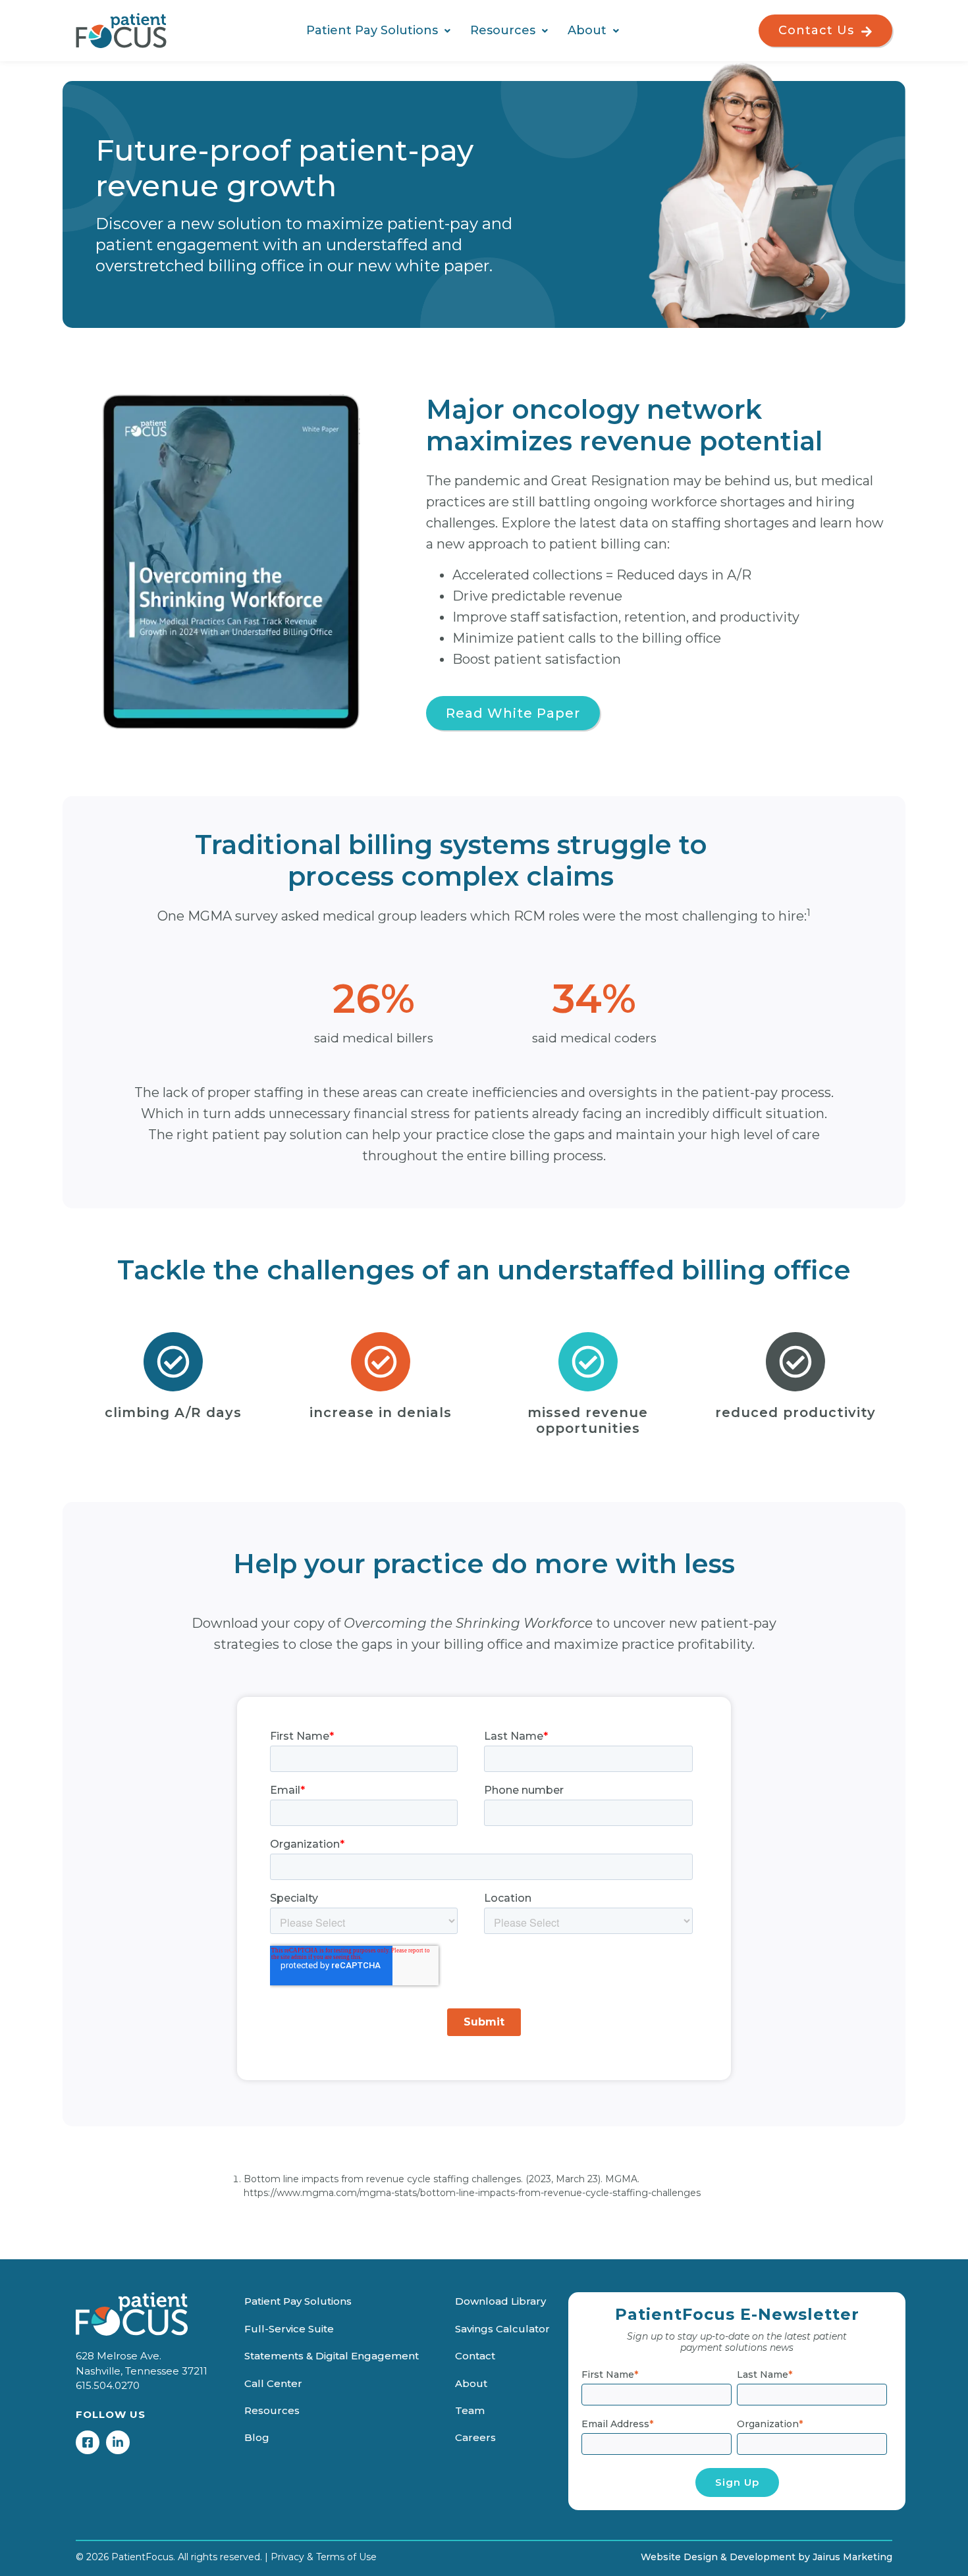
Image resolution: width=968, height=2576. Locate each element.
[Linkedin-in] (118, 2442)
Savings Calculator (502, 2329)
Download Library (500, 2301)
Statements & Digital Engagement (332, 2356)
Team (470, 2410)
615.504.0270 (108, 2385)
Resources (503, 30)
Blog (257, 2437)
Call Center (273, 2383)
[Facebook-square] (88, 2442)
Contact (475, 2356)
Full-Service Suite (289, 2329)
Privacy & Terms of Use (324, 2557)
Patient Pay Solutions (372, 30)
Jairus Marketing (852, 2557)
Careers (475, 2437)
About (587, 30)
